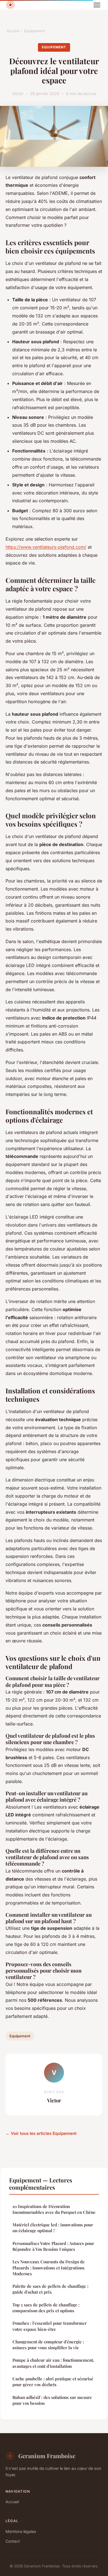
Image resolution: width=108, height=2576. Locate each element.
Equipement (34, 31)
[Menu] (97, 5)
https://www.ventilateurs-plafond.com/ (46, 547)
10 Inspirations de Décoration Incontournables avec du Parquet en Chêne (54, 2209)
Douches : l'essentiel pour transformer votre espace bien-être (50, 2326)
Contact (13, 2541)
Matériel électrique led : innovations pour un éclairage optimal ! (53, 2228)
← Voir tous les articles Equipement (41, 2133)
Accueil (13, 31)
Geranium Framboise (47, 2456)
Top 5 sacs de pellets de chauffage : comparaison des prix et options (46, 2308)
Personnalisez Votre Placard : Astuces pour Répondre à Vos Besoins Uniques (53, 2246)
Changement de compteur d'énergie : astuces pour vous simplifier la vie (48, 2345)
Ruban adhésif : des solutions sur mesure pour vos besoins (52, 2400)
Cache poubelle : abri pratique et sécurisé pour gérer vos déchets (53, 2382)
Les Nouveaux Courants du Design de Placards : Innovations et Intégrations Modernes (49, 2268)
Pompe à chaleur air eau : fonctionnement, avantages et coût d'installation (53, 2363)
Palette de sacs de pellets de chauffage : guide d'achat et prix (50, 2289)
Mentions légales (21, 2531)
